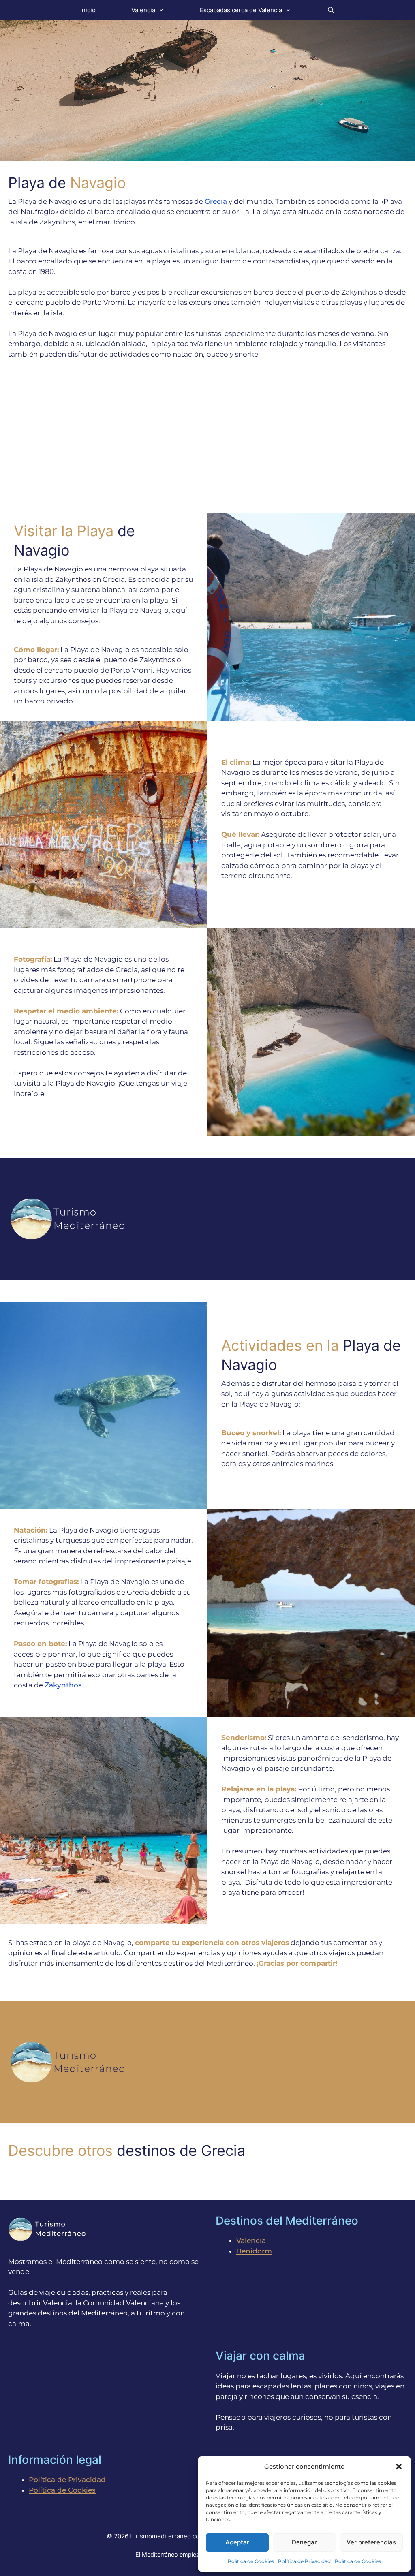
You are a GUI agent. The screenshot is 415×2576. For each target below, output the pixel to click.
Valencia (143, 10)
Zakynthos (63, 1685)
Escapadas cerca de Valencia (241, 10)
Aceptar (237, 2542)
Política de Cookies (251, 2561)
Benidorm (254, 2251)
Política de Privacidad (304, 2561)
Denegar (304, 2542)
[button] (399, 2467)
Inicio (88, 10)
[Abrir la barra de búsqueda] (331, 10)
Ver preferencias (371, 2542)
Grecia (216, 201)
